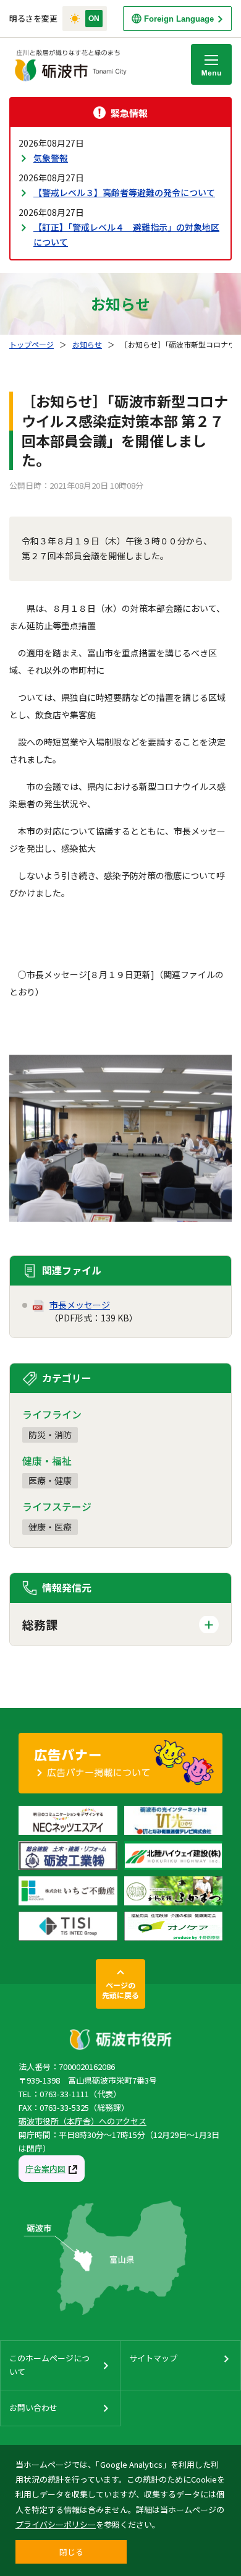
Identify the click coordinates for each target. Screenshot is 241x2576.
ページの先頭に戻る (120, 1990)
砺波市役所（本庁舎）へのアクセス (82, 2121)
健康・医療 (50, 1527)
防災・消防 (50, 1435)
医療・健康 (50, 1480)
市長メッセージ (80, 1305)
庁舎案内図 (45, 2169)
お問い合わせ (33, 2407)
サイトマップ (153, 2358)
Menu (211, 64)
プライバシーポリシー (56, 2524)
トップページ (32, 344)
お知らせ (87, 344)
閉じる (71, 2552)
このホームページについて (49, 2365)
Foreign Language (179, 19)
